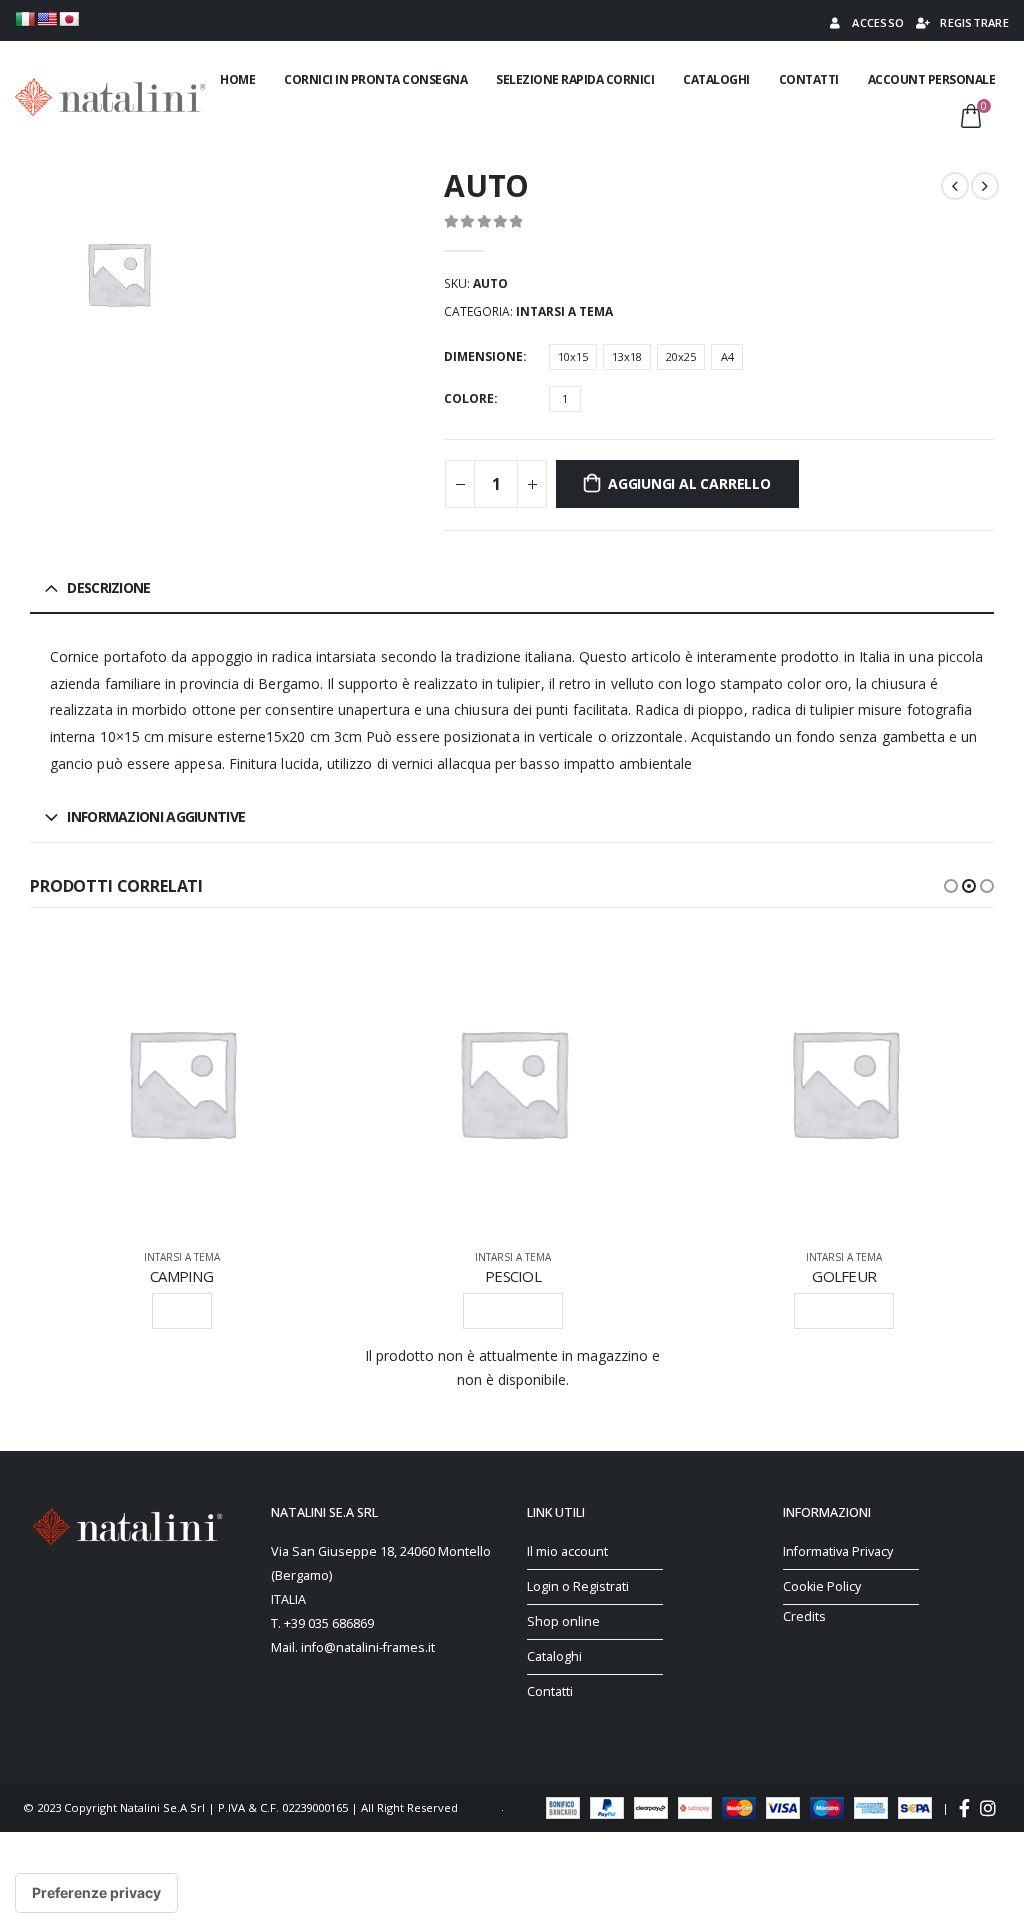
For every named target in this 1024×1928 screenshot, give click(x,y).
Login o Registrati (578, 1586)
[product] (181, 1082)
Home (237, 79)
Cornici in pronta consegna (375, 79)
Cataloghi (716, 79)
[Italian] (25, 19)
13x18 (627, 356)
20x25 (681, 356)
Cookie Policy (822, 1586)
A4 (727, 356)
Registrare (974, 22)
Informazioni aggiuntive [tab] (156, 816)
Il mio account (567, 1551)
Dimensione (483, 356)
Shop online (563, 1621)
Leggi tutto (513, 1310)
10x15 (573, 356)
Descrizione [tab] (108, 587)
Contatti (809, 79)
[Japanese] (69, 19)
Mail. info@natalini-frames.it (353, 1647)
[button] (951, 886)
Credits (804, 1616)
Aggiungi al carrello (689, 483)
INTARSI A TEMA (564, 311)
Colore (469, 398)
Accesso (878, 22)
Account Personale (932, 79)
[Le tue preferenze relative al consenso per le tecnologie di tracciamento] (96, 1893)
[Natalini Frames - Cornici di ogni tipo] (110, 96)
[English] (47, 19)
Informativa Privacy (838, 1551)
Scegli (182, 1310)
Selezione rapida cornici (575, 79)
